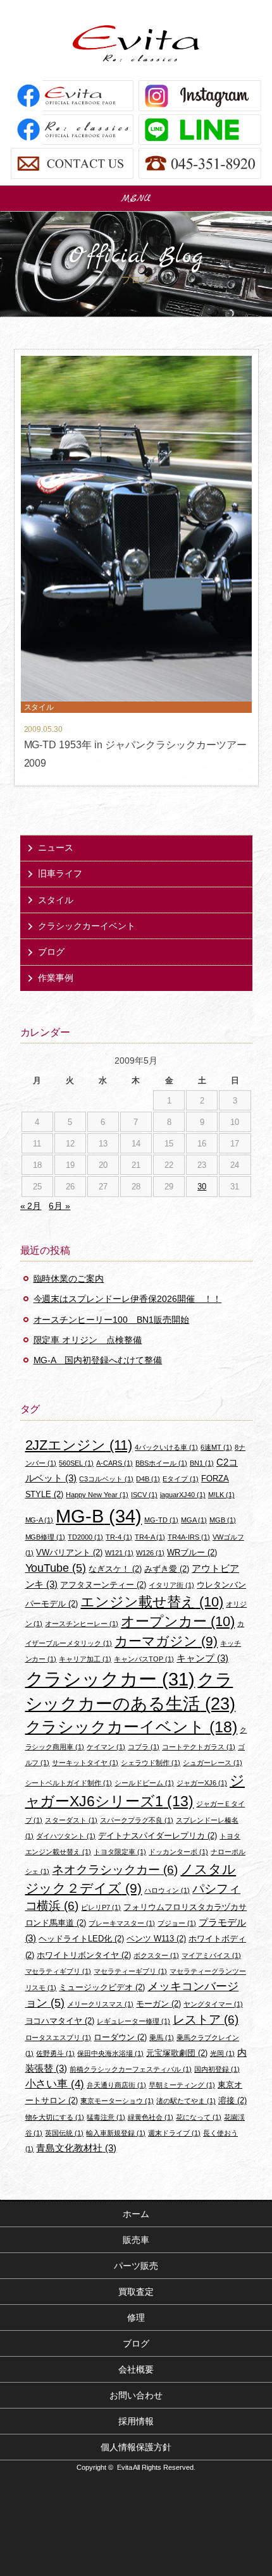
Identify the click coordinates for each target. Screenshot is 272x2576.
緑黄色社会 (151, 2117)
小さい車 (55, 2084)
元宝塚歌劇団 (177, 2053)
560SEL (76, 1463)
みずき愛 (167, 1569)
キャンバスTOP (144, 1659)
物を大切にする (55, 2117)
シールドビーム (144, 1783)
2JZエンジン (79, 1445)
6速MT (216, 1447)
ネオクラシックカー (115, 1870)
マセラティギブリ (59, 1971)
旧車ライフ (60, 873)
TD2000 (85, 1537)
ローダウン (120, 2037)
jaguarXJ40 (183, 1495)
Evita (136, 43)
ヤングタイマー (213, 2004)
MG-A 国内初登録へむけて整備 (98, 1360)
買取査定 (136, 2292)
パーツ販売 (136, 2266)
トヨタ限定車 (120, 1852)
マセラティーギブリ (130, 1971)
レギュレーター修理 (133, 2021)
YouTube (56, 1568)
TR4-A (150, 1537)
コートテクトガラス (199, 1747)
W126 (150, 1553)
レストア (206, 2020)
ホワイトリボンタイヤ (84, 1955)
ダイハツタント (66, 1836)
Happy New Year (97, 1495)
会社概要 (136, 2369)
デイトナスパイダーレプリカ (158, 1836)
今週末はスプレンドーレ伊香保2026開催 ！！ (128, 1299)
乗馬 (162, 2038)
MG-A (40, 1520)
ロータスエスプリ (59, 2038)
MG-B (99, 1516)
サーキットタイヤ (85, 1763)
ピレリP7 (101, 1907)
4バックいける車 (166, 1447)
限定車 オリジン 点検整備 (88, 1340)
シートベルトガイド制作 (69, 1783)
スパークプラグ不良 (137, 1820)
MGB (223, 1520)
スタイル (56, 900)
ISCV (144, 1495)
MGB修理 (46, 1537)
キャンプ (202, 1658)
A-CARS (114, 1463)
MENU (136, 198)
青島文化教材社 (76, 2148)
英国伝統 (64, 2133)
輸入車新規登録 (116, 2133)
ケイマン (106, 1747)
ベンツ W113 (156, 1939)
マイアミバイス (211, 1955)
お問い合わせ (136, 2395)
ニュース (56, 848)
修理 (136, 2318)
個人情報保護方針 (136, 2447)
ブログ (51, 952)
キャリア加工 (85, 1659)
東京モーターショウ (117, 2101)
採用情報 (136, 2421)
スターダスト (71, 1820)
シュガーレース (213, 1763)
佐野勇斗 (55, 2053)
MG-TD (161, 1520)
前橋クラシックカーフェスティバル (131, 2069)
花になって (199, 2117)
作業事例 (56, 978)
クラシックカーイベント (87, 926)
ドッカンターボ (178, 1852)
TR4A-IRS (189, 1537)
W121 (119, 1553)
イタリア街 (171, 1585)
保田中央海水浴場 (110, 2053)
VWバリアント (69, 1552)
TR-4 (119, 1537)
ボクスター (156, 1955)
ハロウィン (167, 1890)
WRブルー (192, 1552)
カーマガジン (166, 1641)
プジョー (177, 1923)
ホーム (136, 2214)
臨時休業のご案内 (69, 1279)
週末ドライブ (174, 2133)
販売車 (136, 2240)
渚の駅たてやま (186, 2101)
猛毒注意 (106, 2117)
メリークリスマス (100, 2004)
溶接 (232, 2100)
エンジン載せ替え (152, 1602)
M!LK (221, 1495)
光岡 (222, 2053)
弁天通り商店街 (116, 2085)
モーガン (158, 2004)
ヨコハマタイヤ (60, 2021)
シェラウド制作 (151, 1763)
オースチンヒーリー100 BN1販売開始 (112, 1320)
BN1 (202, 1463)
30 (202, 1187)
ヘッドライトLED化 (81, 1939)
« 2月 (31, 1206)
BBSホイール (161, 1463)
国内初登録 (217, 2069)
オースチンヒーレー (82, 1624)
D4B (148, 1479)
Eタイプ (181, 1479)
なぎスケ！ (115, 1569)
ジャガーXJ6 (202, 1783)
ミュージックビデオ (102, 1987)
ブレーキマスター (122, 1923)
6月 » (59, 1206)
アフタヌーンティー (103, 1585)
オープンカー (178, 1621)
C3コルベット (106, 1479)
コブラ (144, 1747)
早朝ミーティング (182, 2085)
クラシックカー (110, 1679)
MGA (194, 1520)
